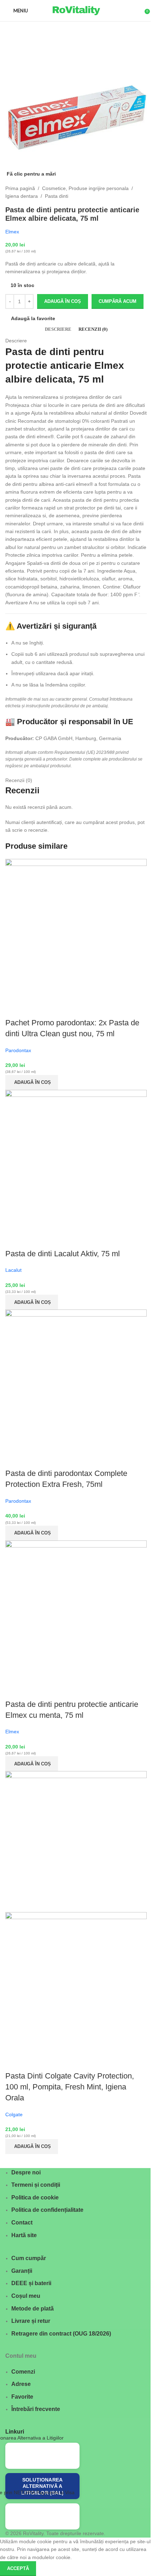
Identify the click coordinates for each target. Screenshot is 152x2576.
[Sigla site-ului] (76, 10)
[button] (32, 1082)
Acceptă (18, 2568)
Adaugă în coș (63, 301)
